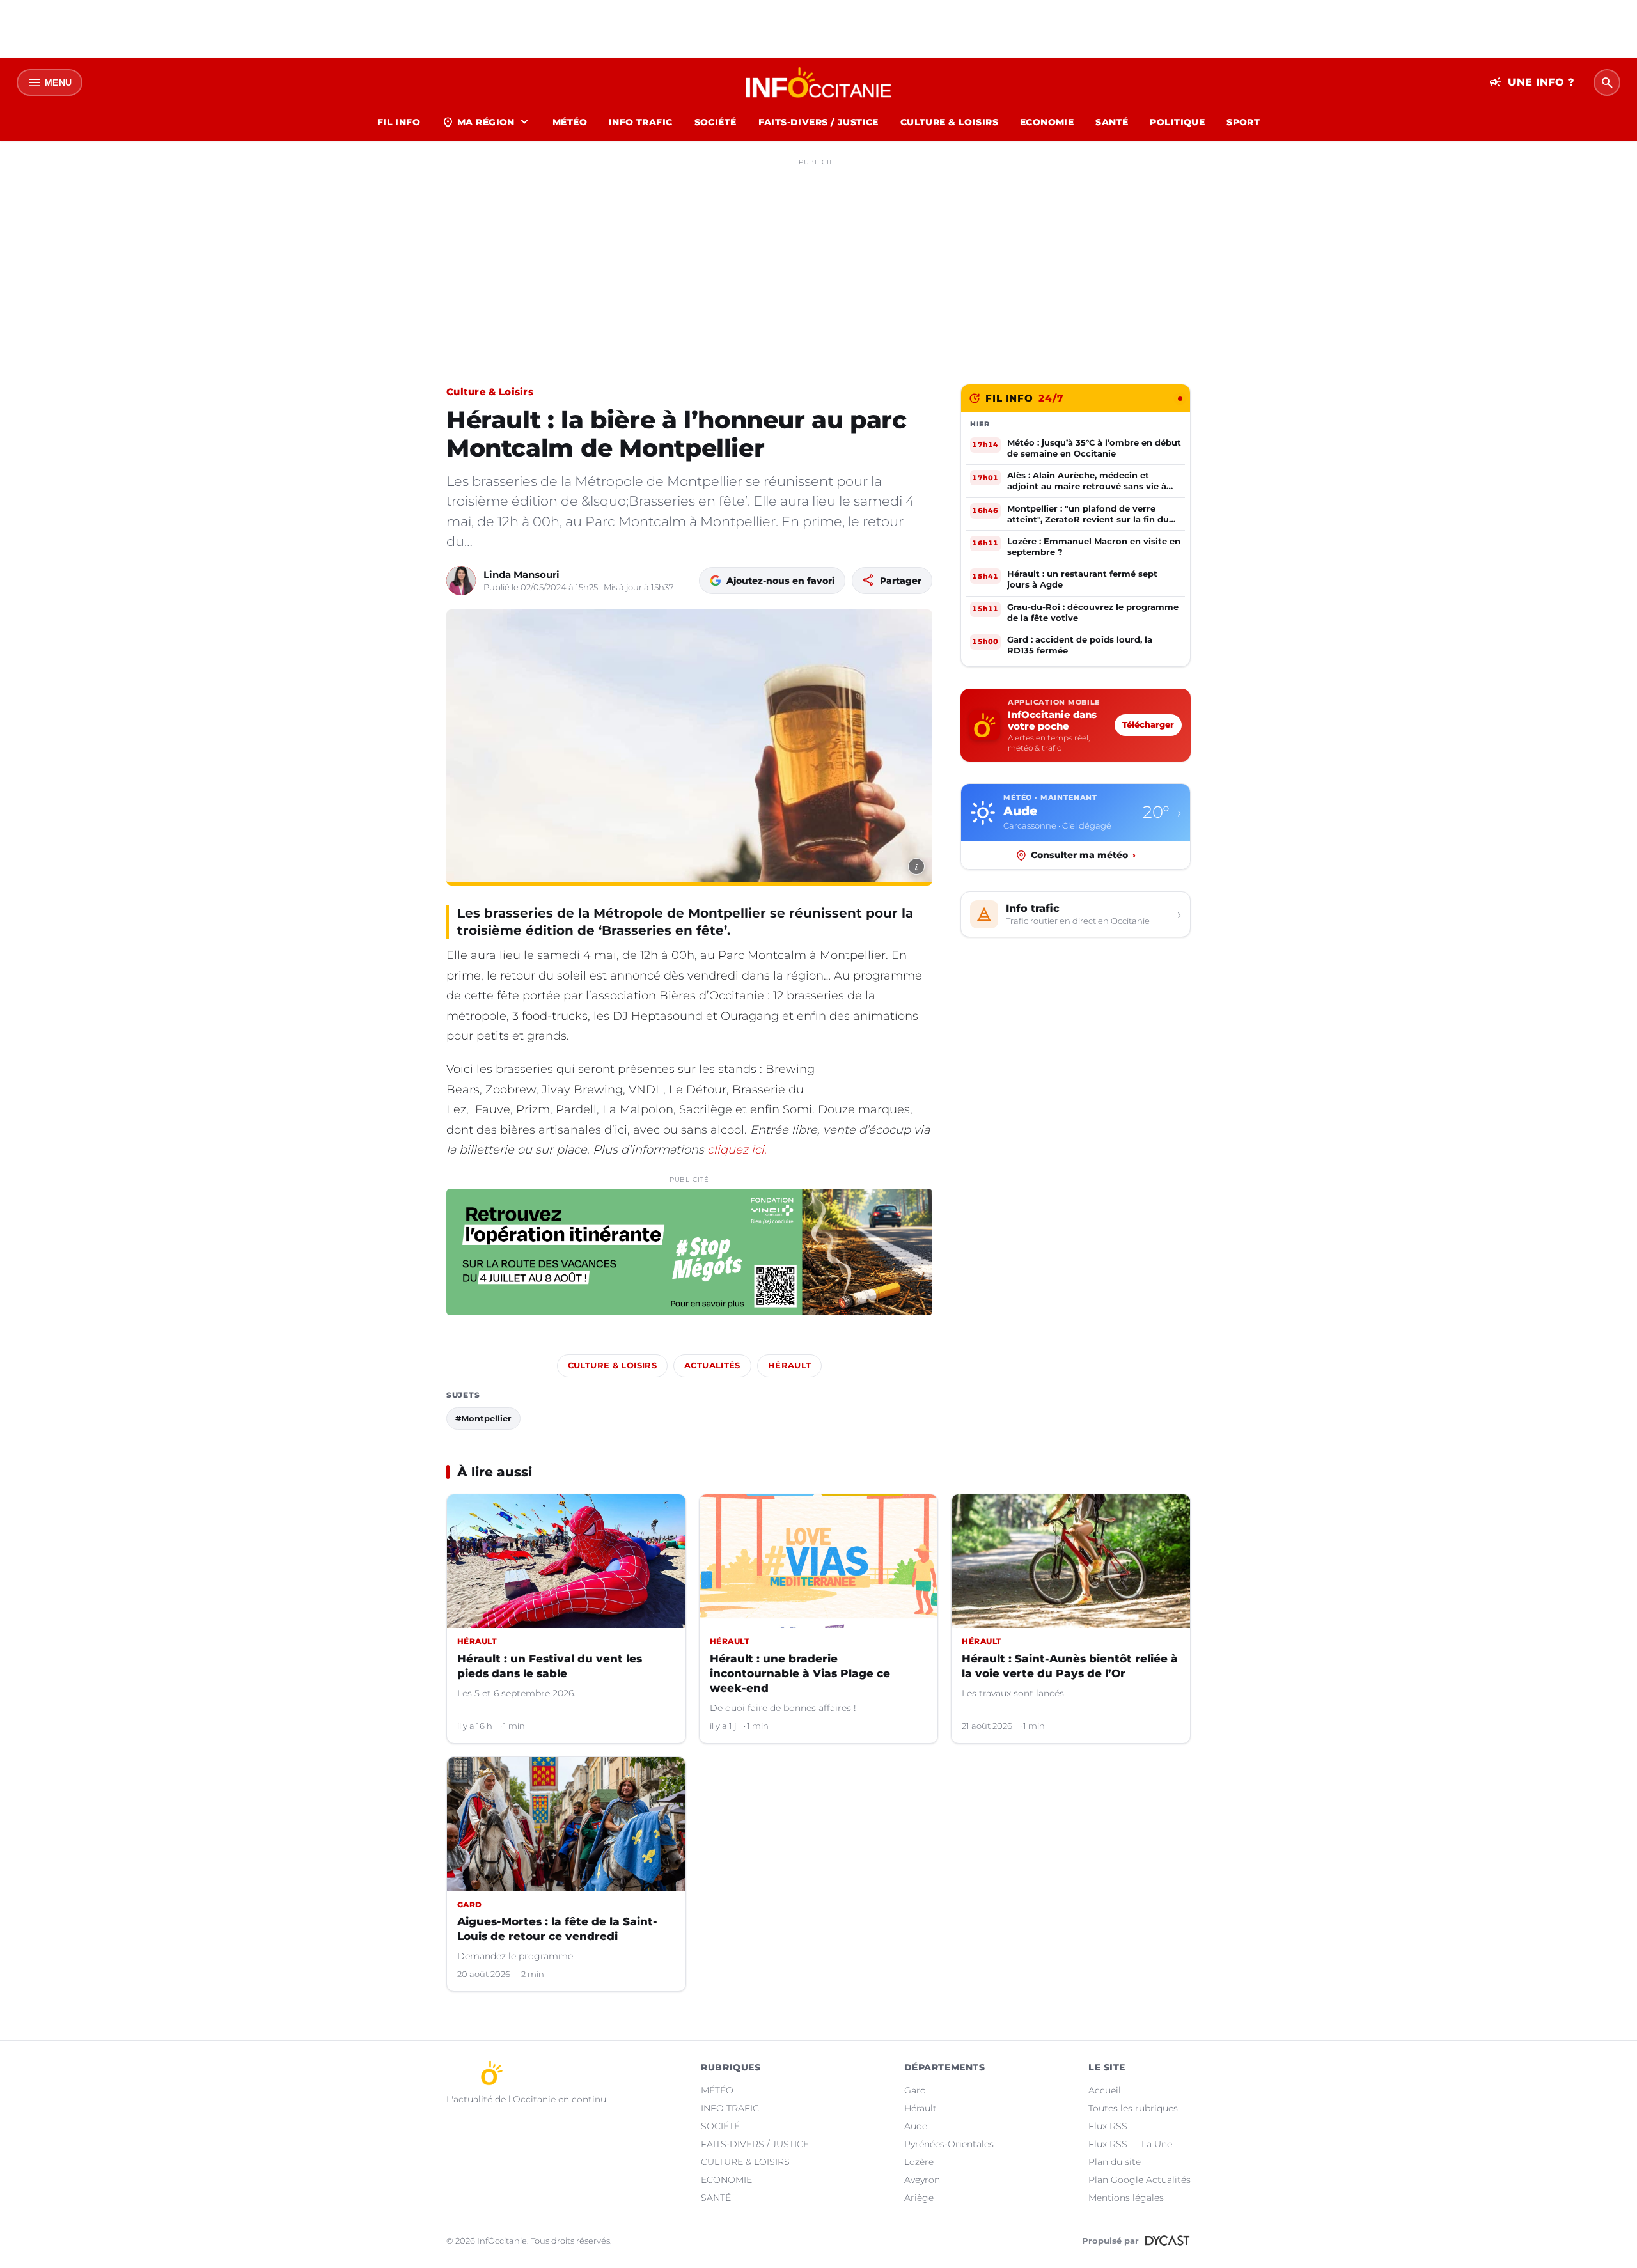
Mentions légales (1126, 2198)
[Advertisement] (818, 261)
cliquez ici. (737, 1150)
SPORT (1243, 122)
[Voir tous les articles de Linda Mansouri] (461, 581)
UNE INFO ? (1532, 82)
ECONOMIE (1047, 122)
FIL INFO (399, 122)
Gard (915, 2090)
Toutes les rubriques (1133, 2108)
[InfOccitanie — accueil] (819, 82)
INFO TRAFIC (641, 122)
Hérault (790, 1365)
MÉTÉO (570, 122)
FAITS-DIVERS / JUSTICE (818, 122)
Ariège (919, 2198)
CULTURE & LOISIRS (949, 122)
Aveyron (922, 2180)
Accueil (1105, 2090)
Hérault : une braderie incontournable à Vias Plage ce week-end (800, 1673)
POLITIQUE (1177, 122)
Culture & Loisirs (490, 392)
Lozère (919, 2162)
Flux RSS (1108, 2126)
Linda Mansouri (521, 575)
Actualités (712, 1365)
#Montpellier (483, 1418)
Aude (916, 2126)
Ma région (486, 122)
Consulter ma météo (1083, 855)
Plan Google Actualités (1140, 2180)
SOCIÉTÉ (716, 122)
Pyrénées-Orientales (949, 2144)
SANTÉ (1112, 122)
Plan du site (1115, 2162)
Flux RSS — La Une (1130, 2144)
